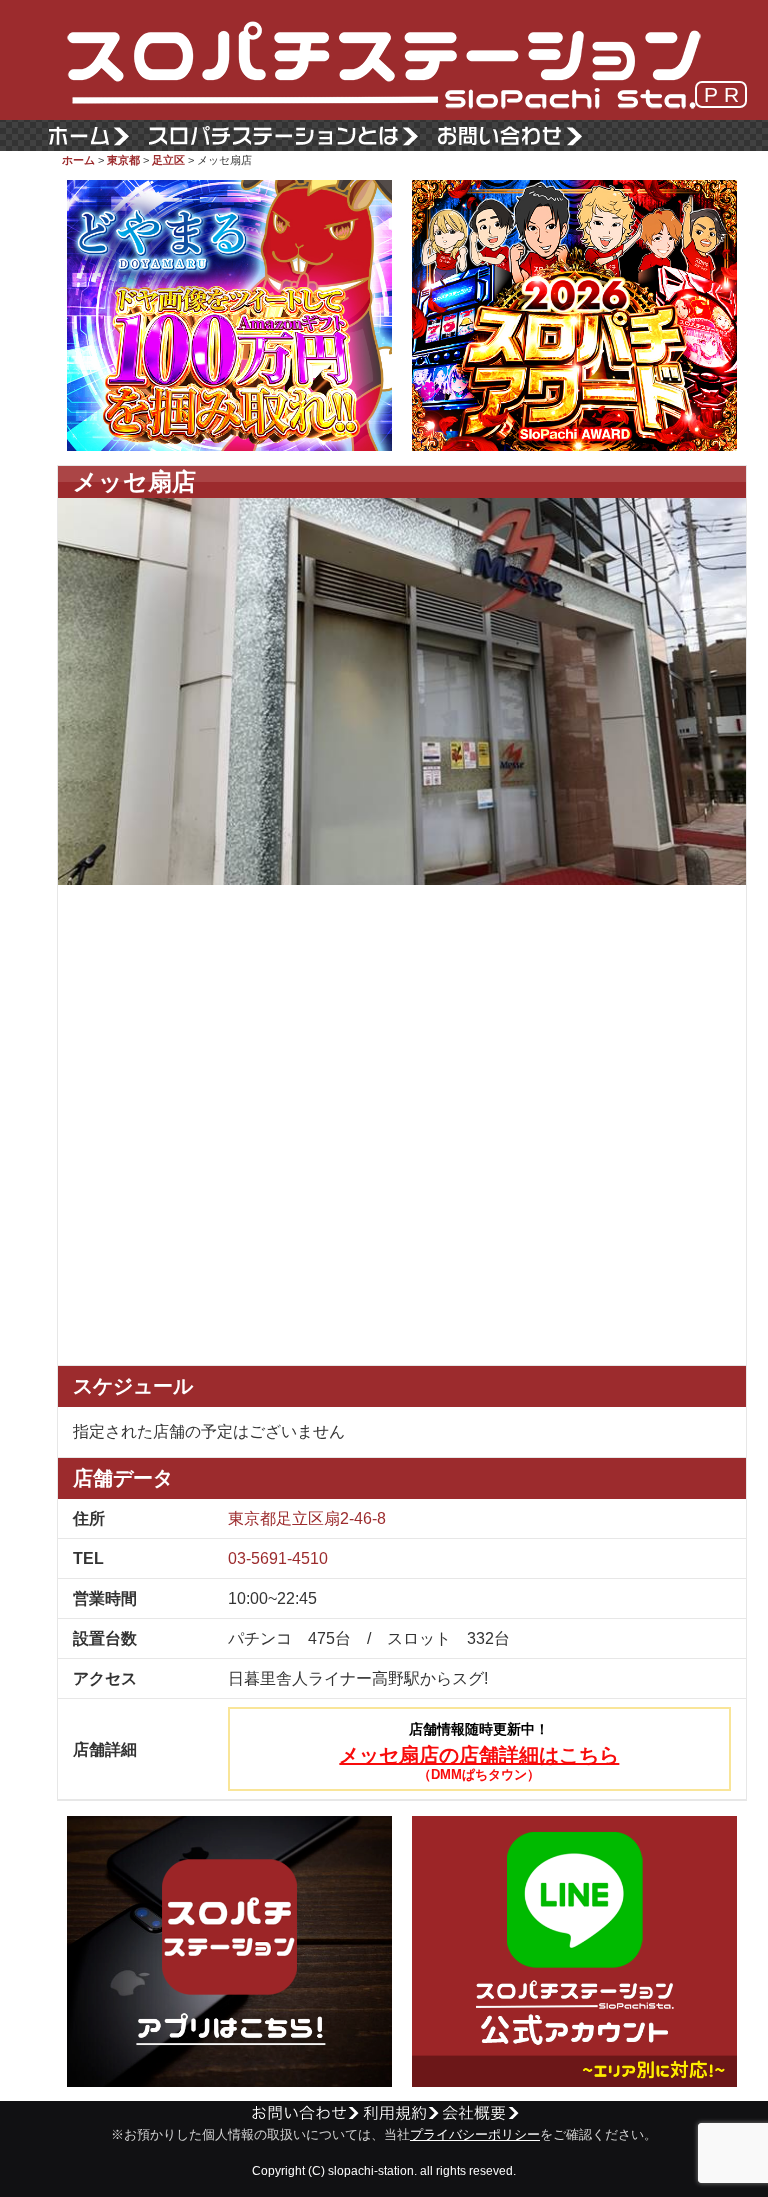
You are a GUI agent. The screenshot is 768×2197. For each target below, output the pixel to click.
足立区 (168, 160)
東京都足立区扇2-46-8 (307, 1518)
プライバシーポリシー (475, 2135)
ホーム (78, 160)
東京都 (123, 160)
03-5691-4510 (278, 1558)
